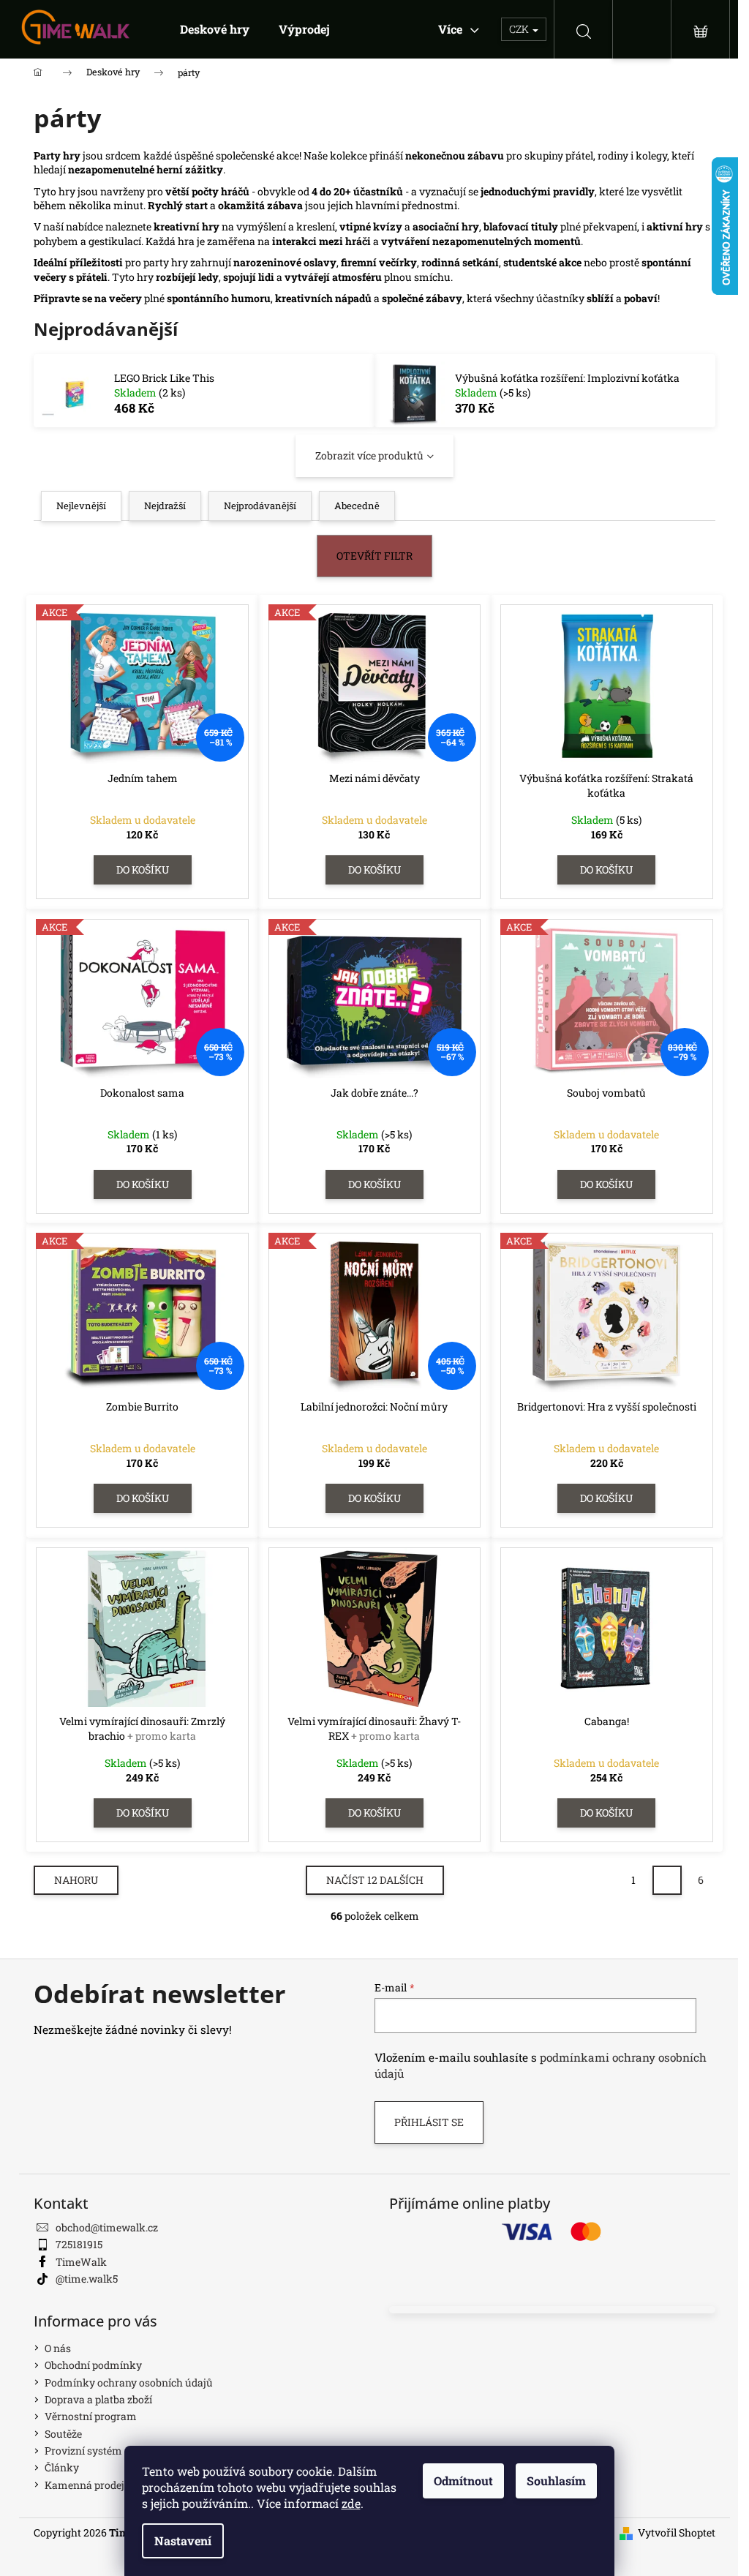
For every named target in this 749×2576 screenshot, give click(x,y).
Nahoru (76, 1880)
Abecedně (357, 506)
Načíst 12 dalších (375, 1880)
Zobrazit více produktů (369, 455)
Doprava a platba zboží (98, 2399)
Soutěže (63, 2434)
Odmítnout (463, 2481)
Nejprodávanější (260, 506)
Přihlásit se (429, 2122)
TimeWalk (81, 2262)
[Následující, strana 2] (667, 1880)
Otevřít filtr (374, 556)
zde (351, 2503)
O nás (58, 2348)
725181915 (79, 2244)
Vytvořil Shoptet (677, 2532)
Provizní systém (83, 2451)
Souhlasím (556, 2481)
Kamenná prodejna (91, 2485)
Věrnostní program (91, 2416)
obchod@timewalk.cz (107, 2227)
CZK (520, 29)
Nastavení (183, 2541)
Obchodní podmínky (93, 2365)
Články (62, 2467)
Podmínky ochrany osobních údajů (129, 2382)
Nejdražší (165, 506)
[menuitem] (215, 29)
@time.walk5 (87, 2279)
